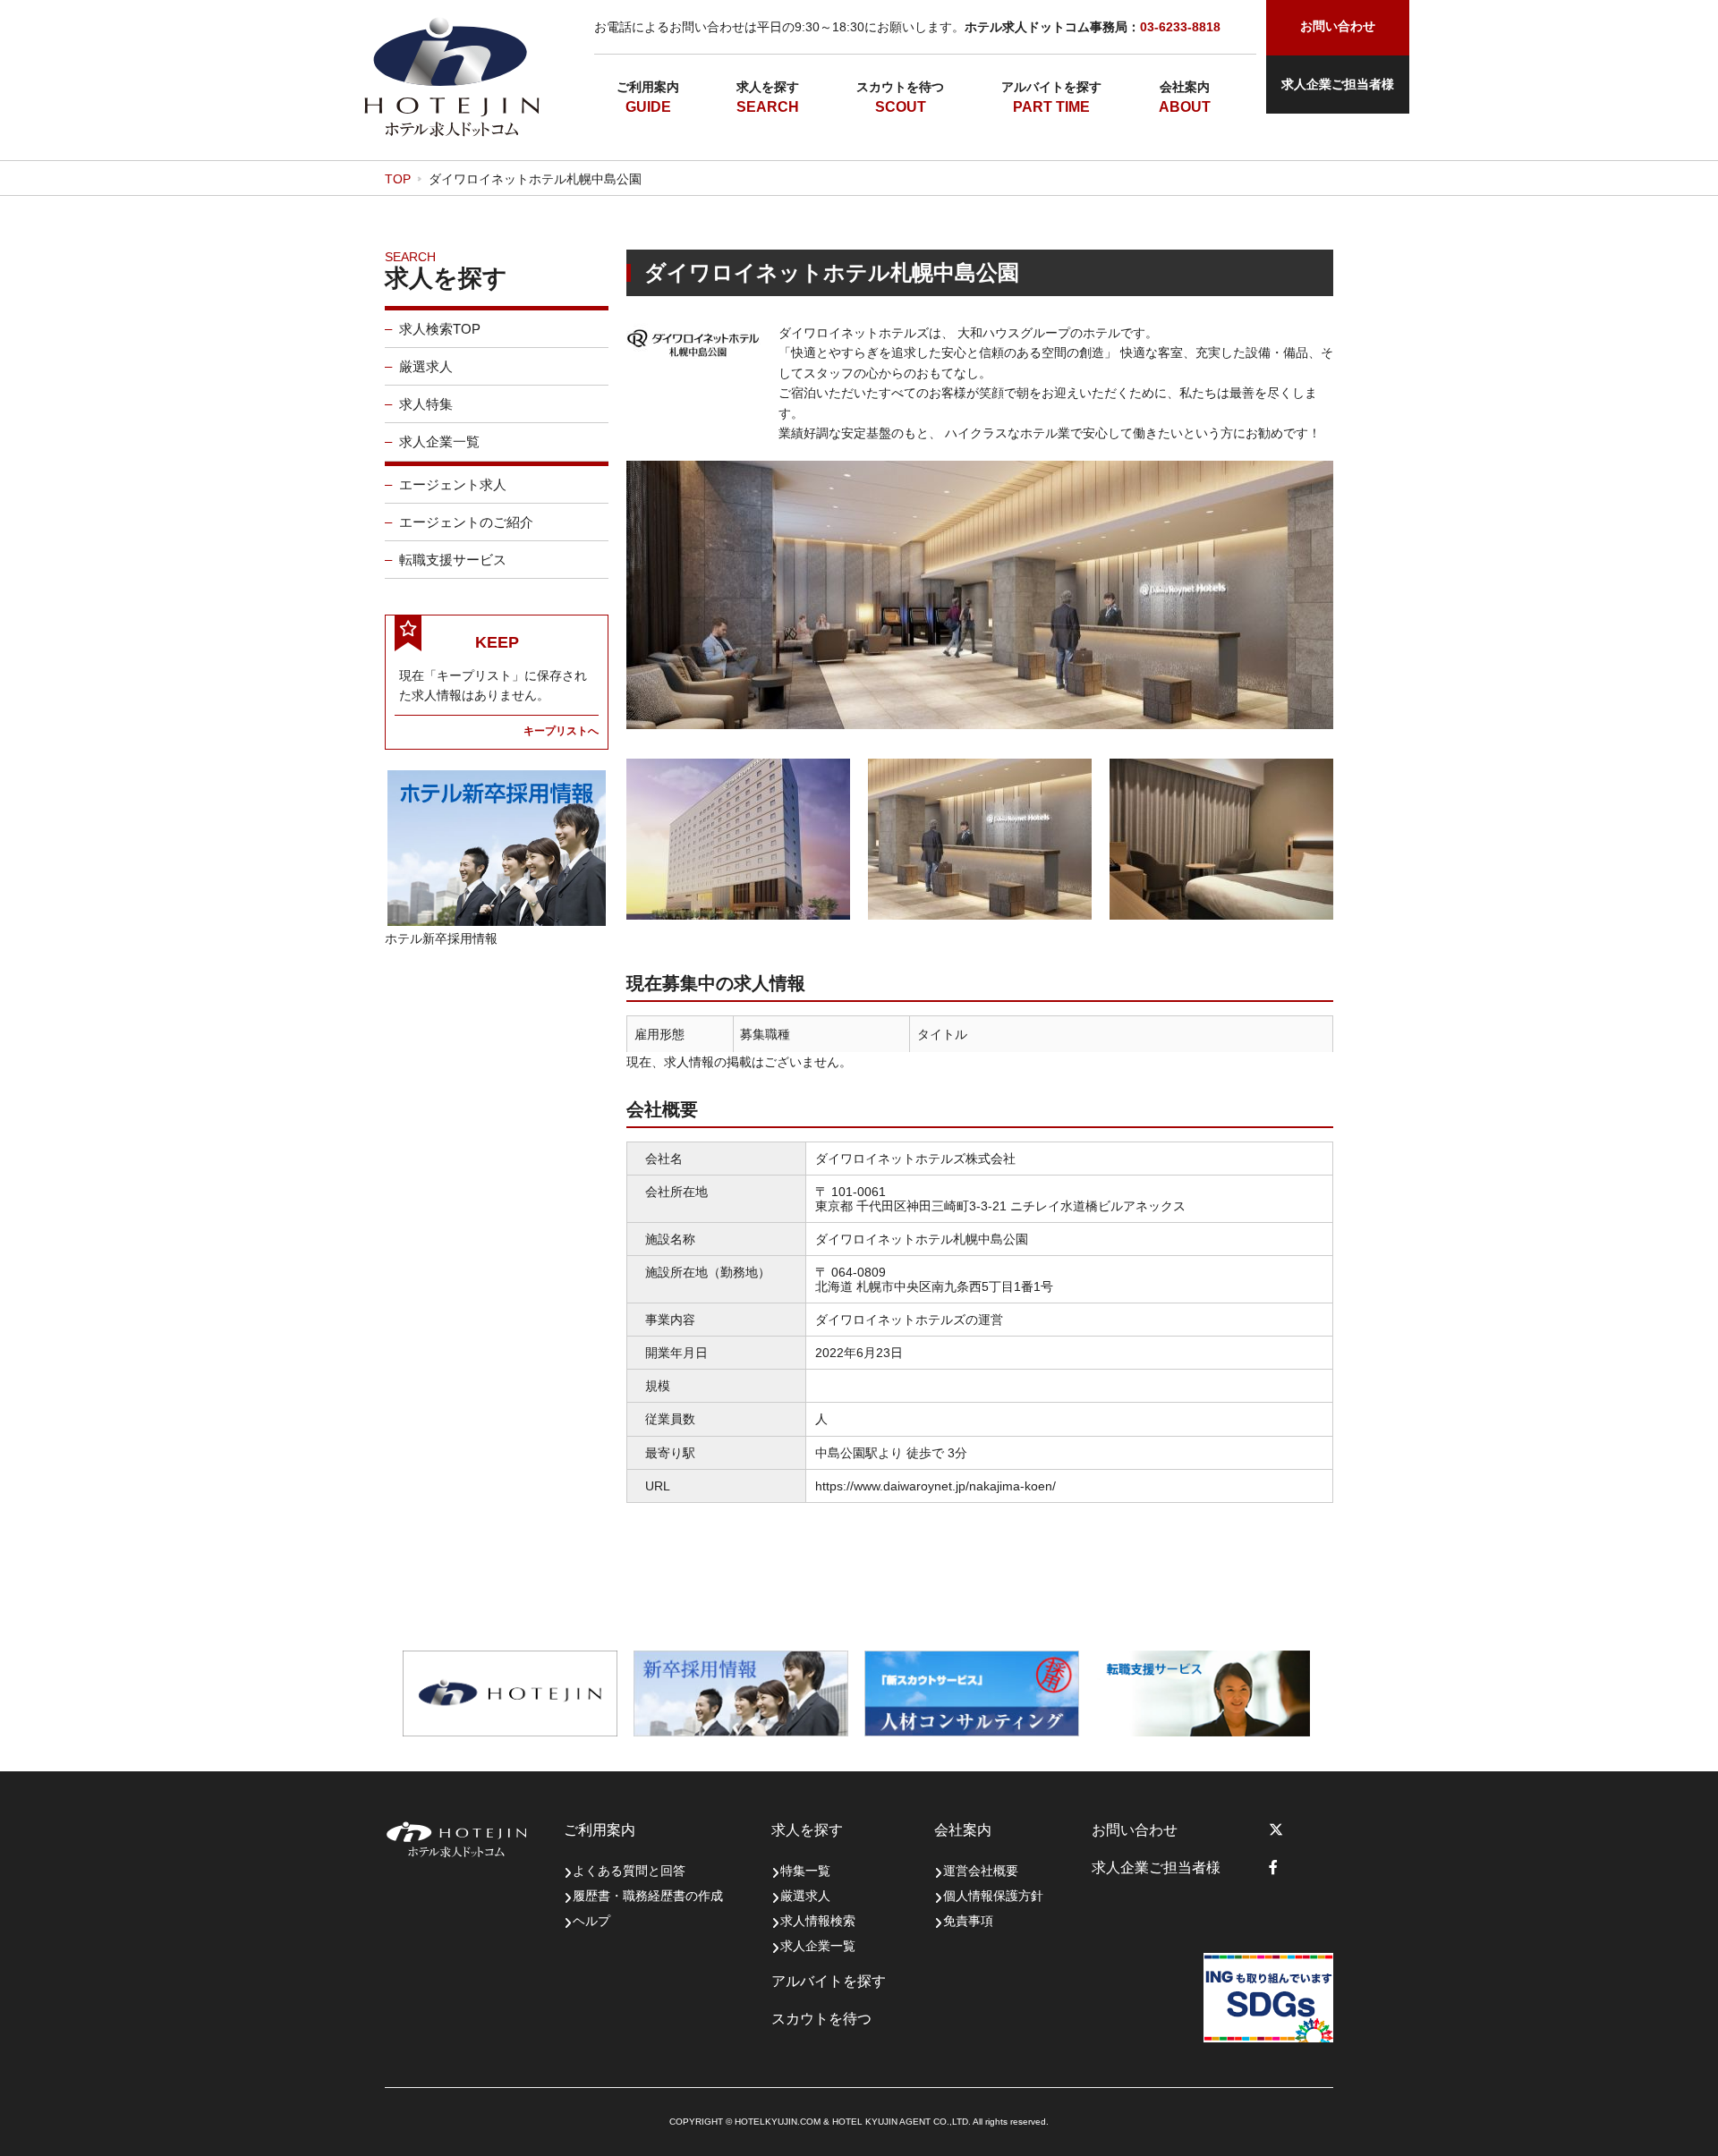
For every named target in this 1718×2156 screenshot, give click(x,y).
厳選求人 (426, 366)
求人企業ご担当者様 (1338, 84)
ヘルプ (591, 1921)
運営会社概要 (981, 1871)
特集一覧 (805, 1871)
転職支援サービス (453, 560)
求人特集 (426, 404)
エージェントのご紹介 (466, 522)
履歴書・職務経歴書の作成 (648, 1896)
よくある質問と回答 (629, 1871)
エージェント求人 (453, 484)
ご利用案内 (648, 87)
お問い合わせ (1135, 1830)
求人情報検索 (818, 1921)
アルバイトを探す (1051, 87)
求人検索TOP (440, 329)
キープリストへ (561, 730)
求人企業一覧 (439, 441)
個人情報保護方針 (993, 1896)
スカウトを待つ (900, 87)
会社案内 (1185, 87)
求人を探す (768, 87)
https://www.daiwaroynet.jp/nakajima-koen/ (936, 1486)
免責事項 (968, 1921)
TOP (398, 179)
